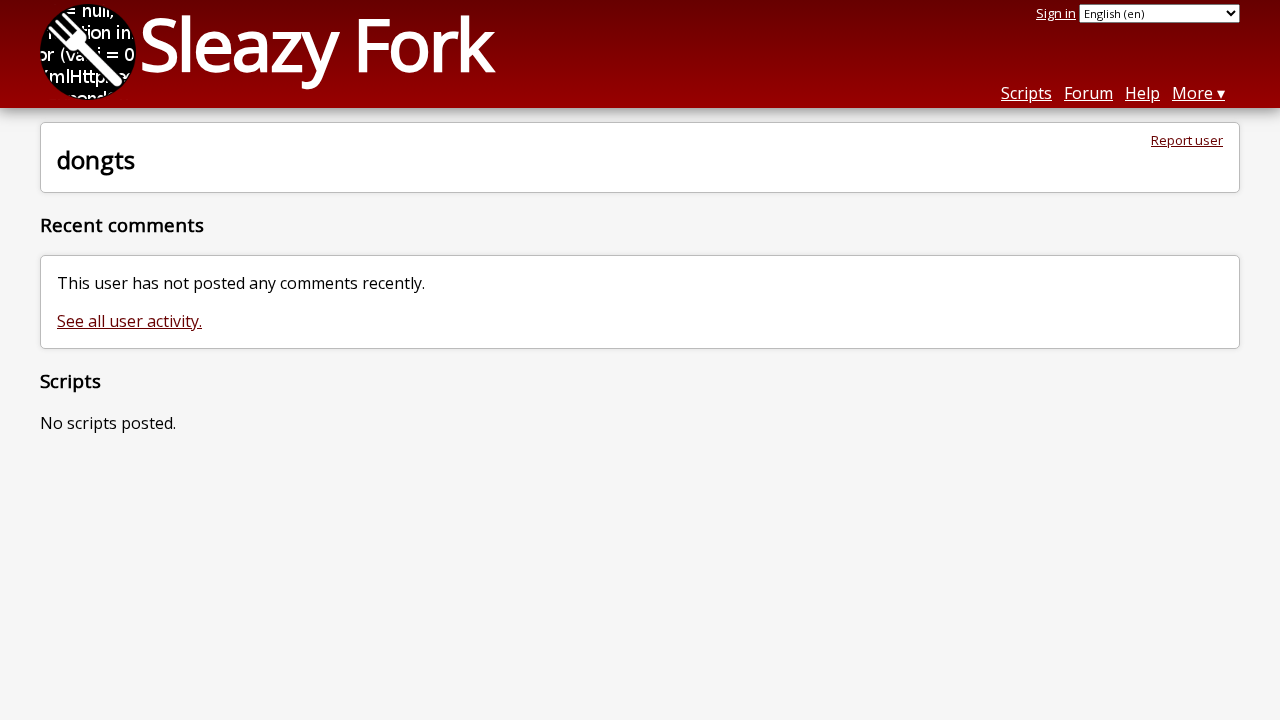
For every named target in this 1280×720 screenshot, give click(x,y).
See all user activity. (129, 321)
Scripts (1026, 93)
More (1192, 93)
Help (1142, 93)
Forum (1088, 93)
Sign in (1056, 13)
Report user (1187, 140)
